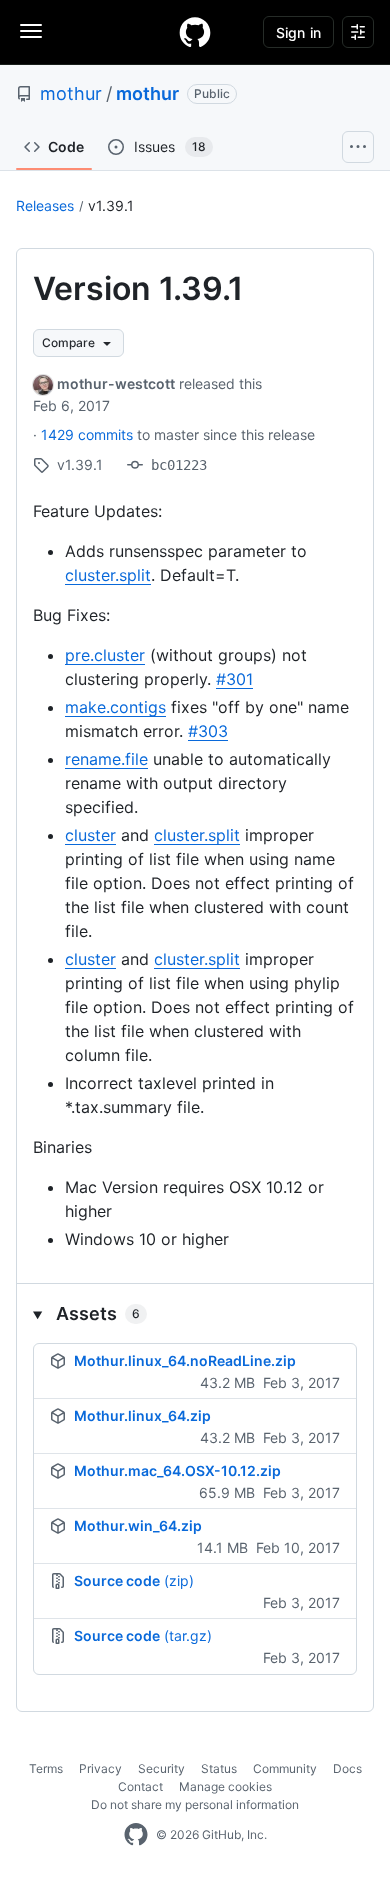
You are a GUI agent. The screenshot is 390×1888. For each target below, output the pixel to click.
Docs (347, 1768)
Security (161, 1768)
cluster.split (108, 575)
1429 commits (89, 434)
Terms (46, 1768)
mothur (71, 93)
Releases (45, 205)
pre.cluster (105, 655)
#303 (208, 731)
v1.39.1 (111, 205)
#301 (234, 679)
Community (285, 1768)
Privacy (100, 1768)
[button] (195, 1313)
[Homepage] (195, 32)
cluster (90, 835)
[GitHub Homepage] (136, 1835)
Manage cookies (225, 1786)
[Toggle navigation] (31, 31)
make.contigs (115, 707)
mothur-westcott (116, 383)
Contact (140, 1786)
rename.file (106, 759)
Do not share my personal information (195, 1804)
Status (219, 1768)
